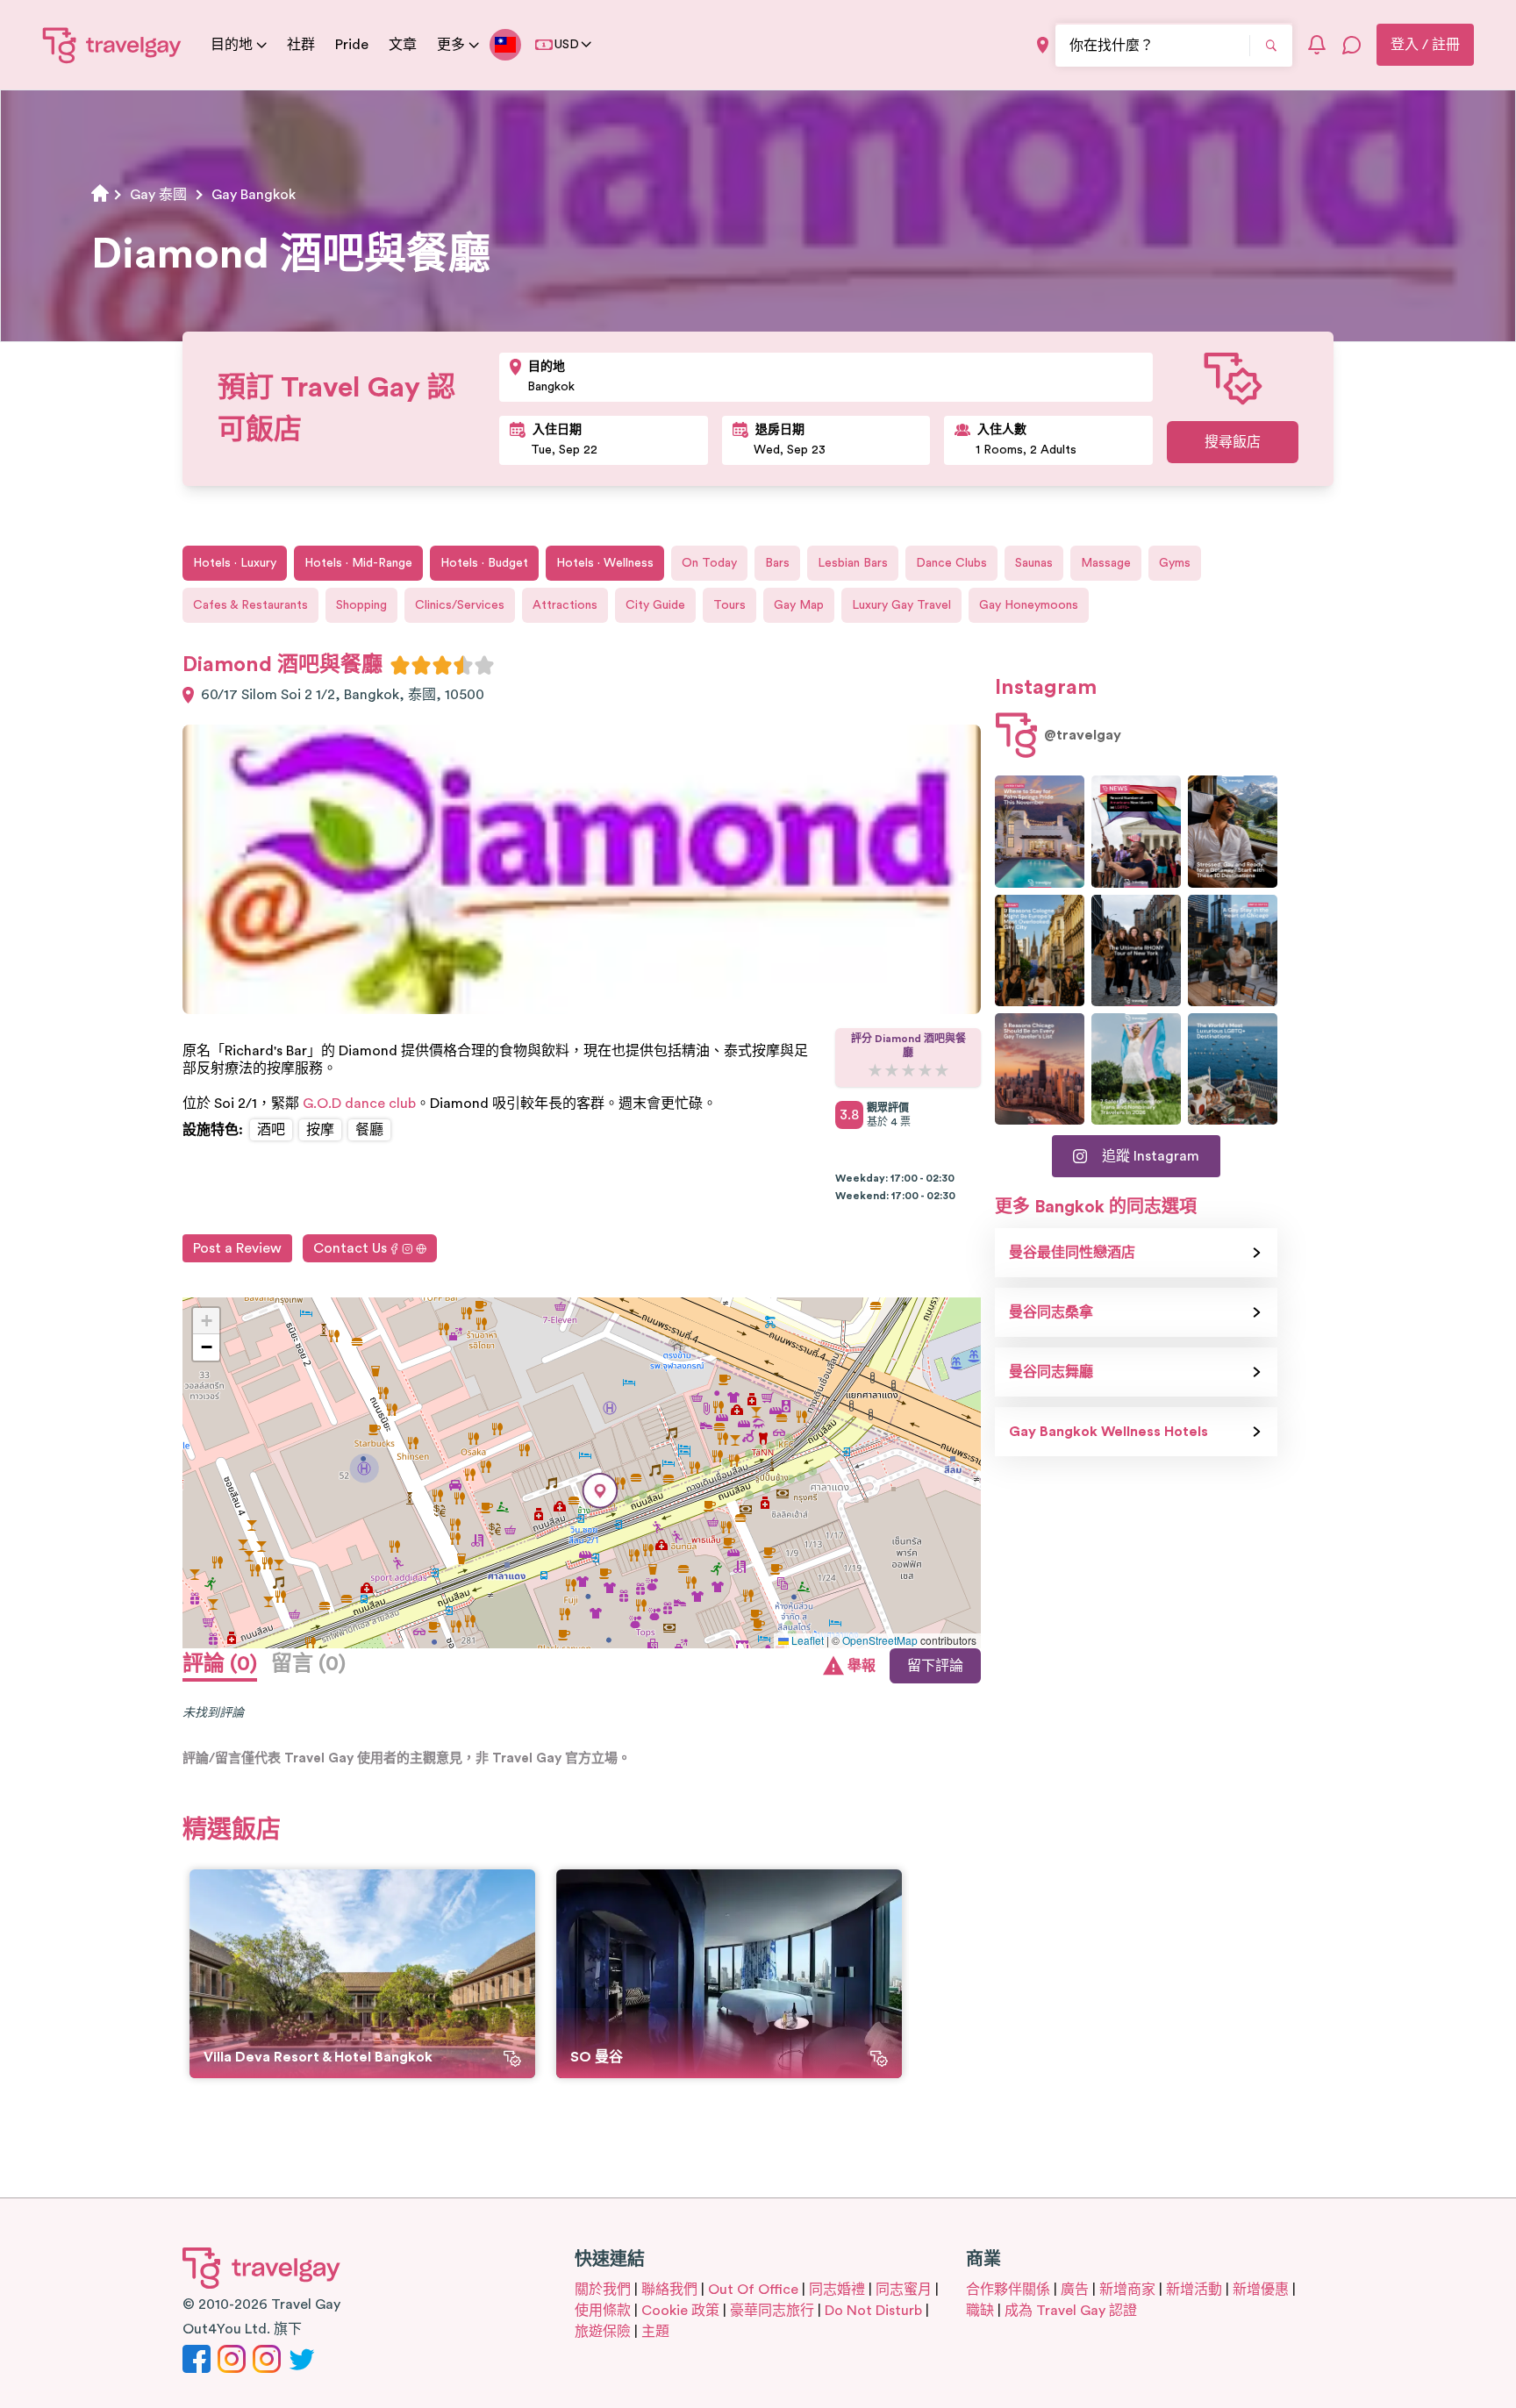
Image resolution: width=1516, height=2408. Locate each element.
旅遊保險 (603, 2332)
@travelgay (1083, 735)
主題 (655, 2332)
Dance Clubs (951, 563)
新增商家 (1127, 2290)
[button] (600, 1491)
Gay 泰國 (158, 195)
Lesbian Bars (853, 563)
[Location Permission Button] (1043, 45)
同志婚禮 (837, 2290)
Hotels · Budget (484, 563)
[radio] (400, 665)
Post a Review (237, 1248)
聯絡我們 (669, 2290)
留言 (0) (308, 1664)
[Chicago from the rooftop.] (1233, 950)
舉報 (862, 1666)
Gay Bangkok (254, 195)
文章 (403, 45)
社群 (301, 45)
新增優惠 (1261, 2290)
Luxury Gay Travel (901, 605)
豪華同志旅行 (772, 2311)
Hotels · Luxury (235, 563)
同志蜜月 (904, 2290)
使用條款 (603, 2311)
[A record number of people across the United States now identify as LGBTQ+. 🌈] (1136, 831)
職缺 (980, 2311)
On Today (709, 563)
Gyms (1175, 563)
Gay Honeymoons (1029, 605)
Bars (777, 563)
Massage (1106, 563)
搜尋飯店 (1233, 442)
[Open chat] (1352, 45)
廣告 (1075, 2290)
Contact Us (350, 1248)
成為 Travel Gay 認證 (1071, 2311)
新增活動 (1194, 2290)
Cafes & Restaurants (250, 605)
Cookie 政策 (680, 2311)
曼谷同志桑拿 (1051, 1312)
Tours (729, 605)
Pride (352, 45)
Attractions (565, 605)
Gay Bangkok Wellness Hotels (1108, 1432)
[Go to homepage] (112, 45)
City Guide (655, 605)
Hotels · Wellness (605, 563)
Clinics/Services (460, 605)
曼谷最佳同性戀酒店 (1072, 1253)
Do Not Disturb (873, 2311)
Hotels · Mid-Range (358, 563)
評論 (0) (220, 1664)
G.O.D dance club (359, 1104)
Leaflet (806, 1640)
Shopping (361, 605)
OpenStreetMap (880, 1640)
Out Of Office (753, 2290)
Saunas (1034, 563)
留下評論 (935, 1666)
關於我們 (603, 2290)
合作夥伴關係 (1008, 2290)
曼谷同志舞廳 (1051, 1372)
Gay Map (799, 605)
